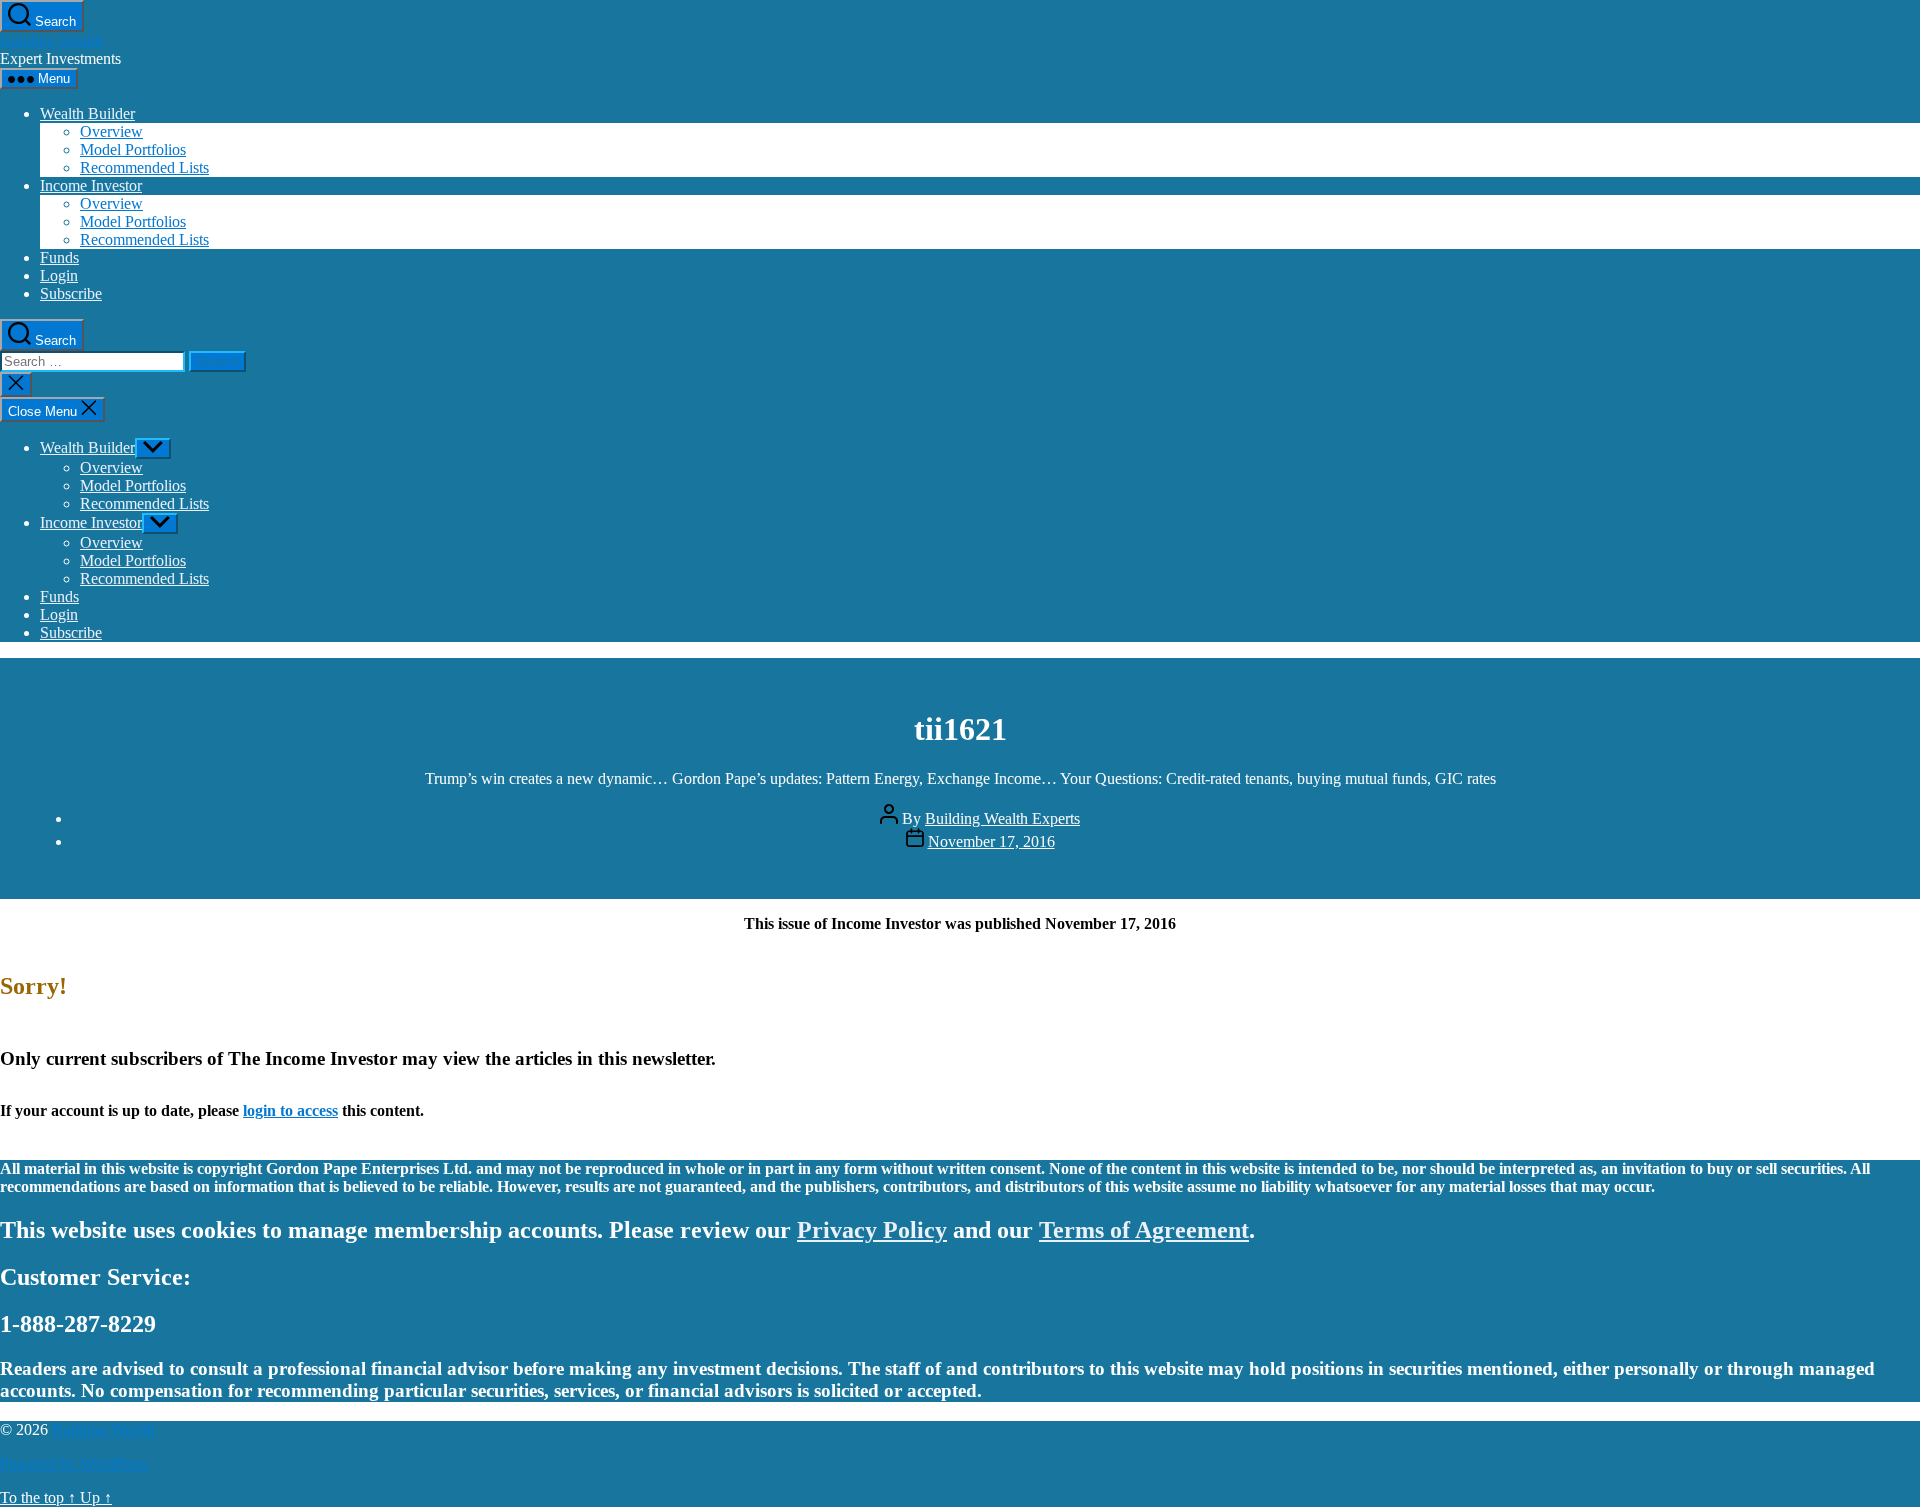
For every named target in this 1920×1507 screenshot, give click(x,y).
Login (59, 275)
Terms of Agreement (1144, 1230)
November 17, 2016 (991, 841)
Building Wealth (51, 40)
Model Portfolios (133, 149)
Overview (111, 131)
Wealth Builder (87, 113)
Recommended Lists (144, 167)
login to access (290, 1110)
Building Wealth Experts (1002, 818)
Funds (59, 257)
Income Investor (91, 185)
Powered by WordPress (74, 1463)
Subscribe (71, 293)
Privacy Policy (872, 1230)
